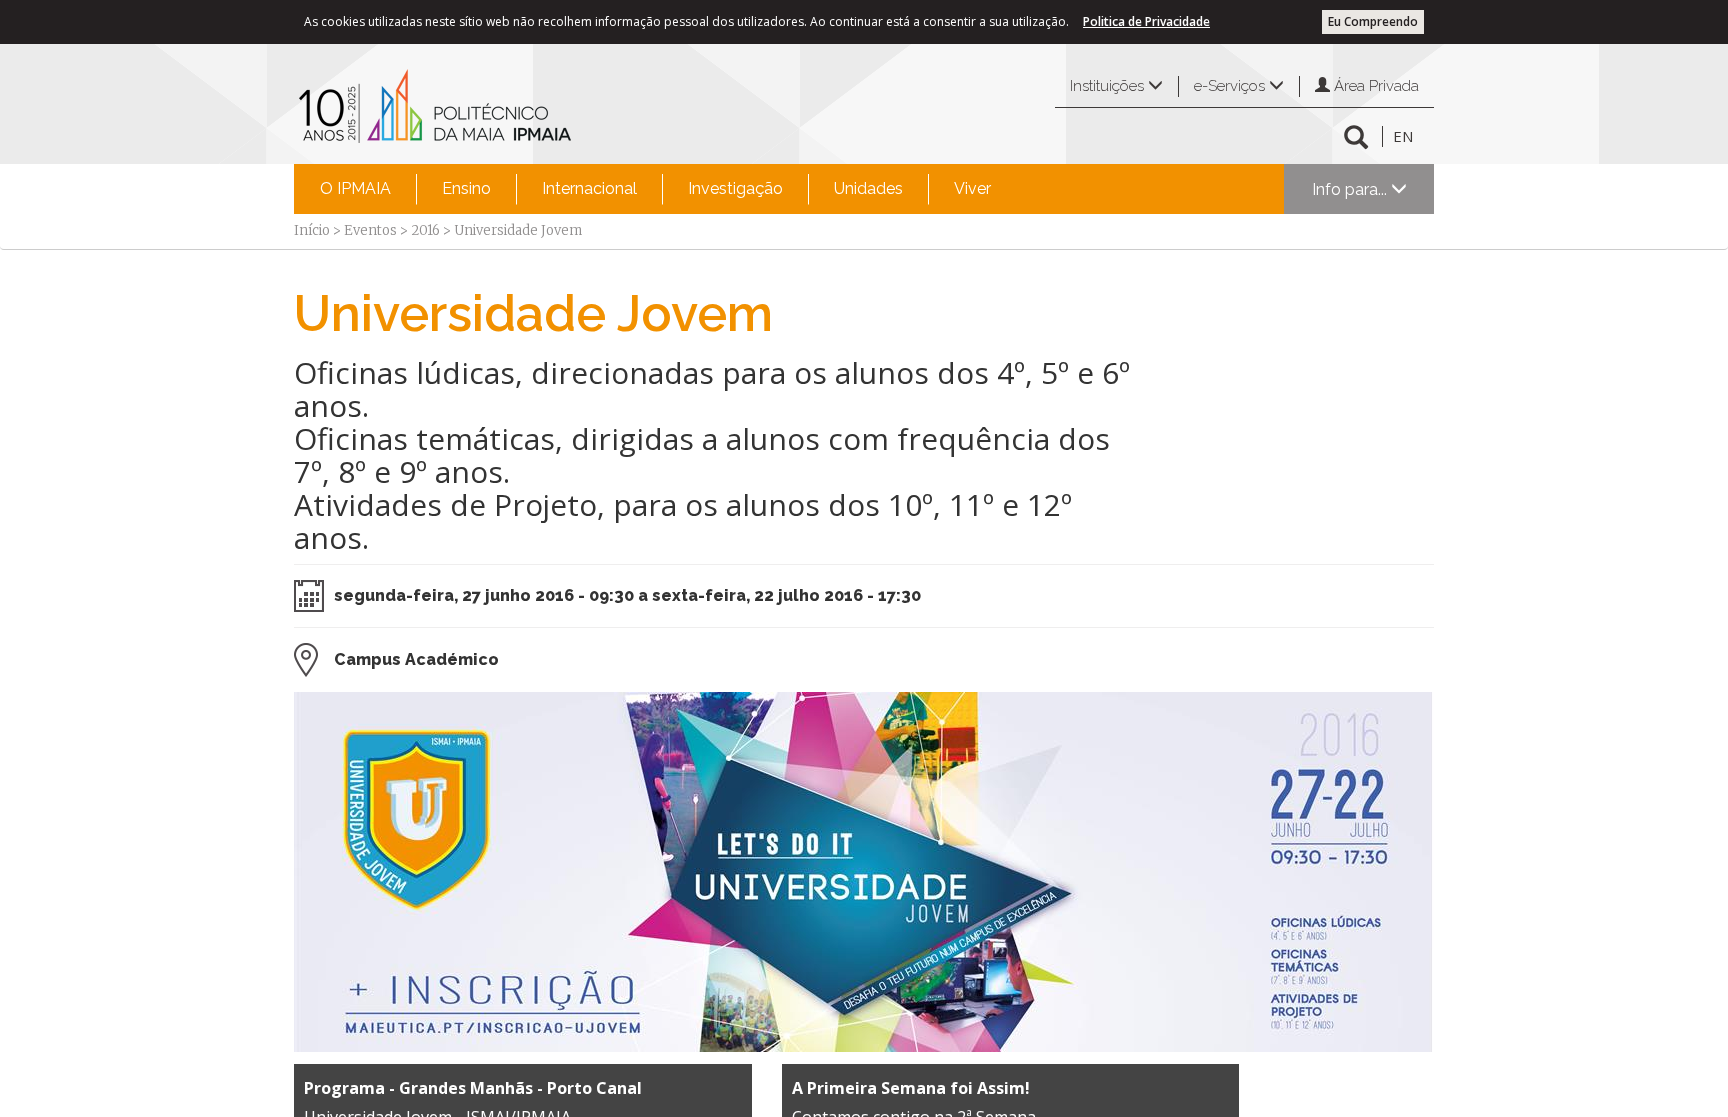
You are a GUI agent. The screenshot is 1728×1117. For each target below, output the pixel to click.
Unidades (868, 188)
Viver (972, 188)
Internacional (589, 188)
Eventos (370, 230)
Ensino (466, 188)
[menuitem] (355, 189)
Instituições (1109, 86)
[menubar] (655, 189)
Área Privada (1374, 86)
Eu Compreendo (1373, 21)
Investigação (735, 188)
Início (312, 230)
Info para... (1351, 189)
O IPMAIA (355, 188)
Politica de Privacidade (1146, 21)
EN (1403, 136)
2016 (425, 230)
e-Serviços (1231, 86)
